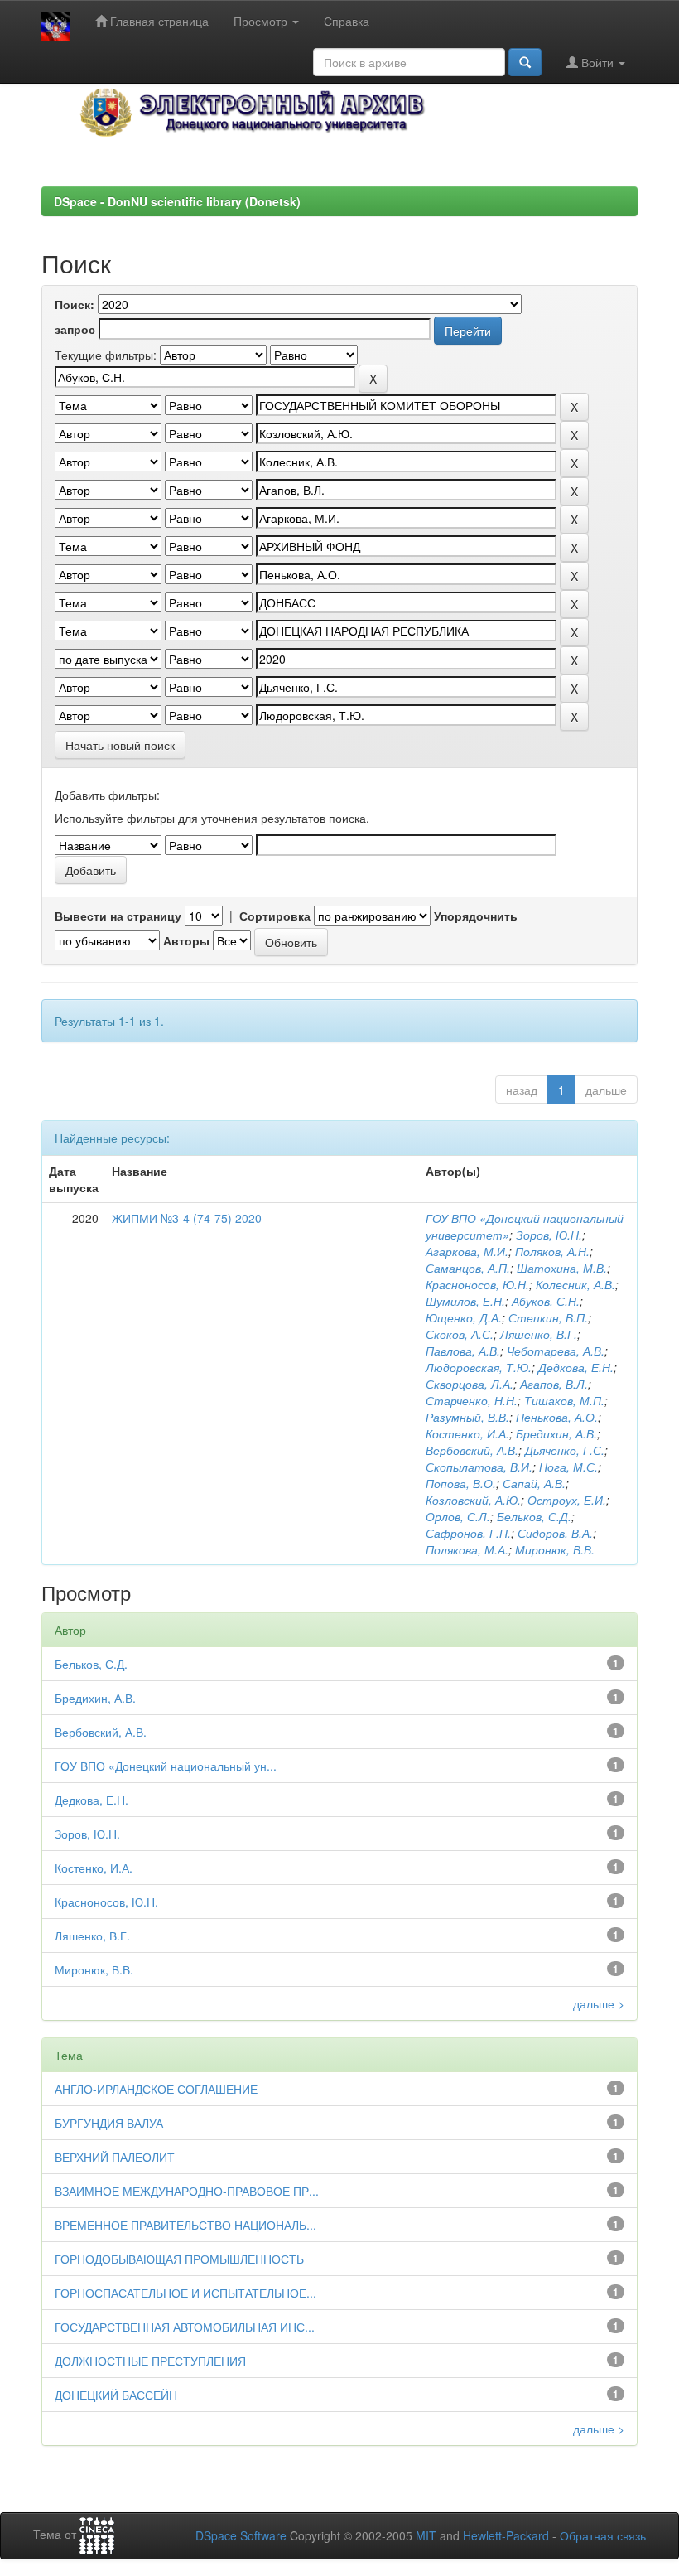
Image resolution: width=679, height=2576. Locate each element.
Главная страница (158, 21)
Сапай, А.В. (534, 1483)
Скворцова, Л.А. (470, 1384)
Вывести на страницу (118, 916)
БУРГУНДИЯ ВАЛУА (109, 2123)
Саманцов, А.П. (468, 1268)
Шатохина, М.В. (562, 1268)
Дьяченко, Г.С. (565, 1450)
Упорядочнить (476, 916)
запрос (75, 329)
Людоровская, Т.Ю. (479, 1367)
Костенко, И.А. (467, 1433)
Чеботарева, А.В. (556, 1351)
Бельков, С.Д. (534, 1516)
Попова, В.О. (461, 1483)
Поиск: (75, 304)
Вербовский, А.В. (472, 1450)
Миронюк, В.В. (555, 1549)
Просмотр (262, 21)
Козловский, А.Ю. (473, 1500)
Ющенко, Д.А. (464, 1317)
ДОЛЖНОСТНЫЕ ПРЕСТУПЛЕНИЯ (150, 2361)
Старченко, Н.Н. (472, 1400)
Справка (347, 21)
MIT (426, 2535)
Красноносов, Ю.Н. (477, 1284)
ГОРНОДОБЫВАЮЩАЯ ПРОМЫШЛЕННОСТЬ (179, 2259)
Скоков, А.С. (460, 1334)
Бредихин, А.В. (556, 1433)
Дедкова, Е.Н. (576, 1367)
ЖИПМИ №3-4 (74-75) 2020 (187, 1218)
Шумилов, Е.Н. (465, 1301)
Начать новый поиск (120, 745)
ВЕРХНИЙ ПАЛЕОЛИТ (115, 2157)
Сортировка (275, 916)
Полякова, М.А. (467, 1549)
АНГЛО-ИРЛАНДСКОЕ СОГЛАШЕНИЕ (156, 2089)
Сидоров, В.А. (555, 1533)
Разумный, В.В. (467, 1417)
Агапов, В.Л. (554, 1384)
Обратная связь (603, 2535)
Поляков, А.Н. (552, 1251)
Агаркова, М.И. (467, 1251)
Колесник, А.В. (575, 1284)
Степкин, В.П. (548, 1317)
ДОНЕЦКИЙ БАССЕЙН (116, 2395)
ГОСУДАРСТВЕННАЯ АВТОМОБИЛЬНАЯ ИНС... (185, 2327)
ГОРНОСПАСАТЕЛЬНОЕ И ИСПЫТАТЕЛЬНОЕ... (185, 2293)
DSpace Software (241, 2535)
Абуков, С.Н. (546, 1301)
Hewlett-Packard (506, 2535)
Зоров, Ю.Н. (549, 1235)
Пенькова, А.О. (557, 1417)
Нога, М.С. (568, 1467)
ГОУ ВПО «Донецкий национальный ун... (166, 1766)
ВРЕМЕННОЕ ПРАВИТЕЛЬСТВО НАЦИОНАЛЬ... (185, 2225)
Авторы (186, 940)
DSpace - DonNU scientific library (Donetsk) (177, 201)
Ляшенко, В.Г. (539, 1334)
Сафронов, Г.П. (468, 1533)
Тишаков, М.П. (564, 1400)
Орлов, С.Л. (458, 1516)
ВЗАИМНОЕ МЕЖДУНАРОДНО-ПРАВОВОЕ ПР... (187, 2191)
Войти (597, 62)
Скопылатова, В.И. (479, 1467)
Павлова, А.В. (463, 1351)
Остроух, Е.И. (567, 1500)
